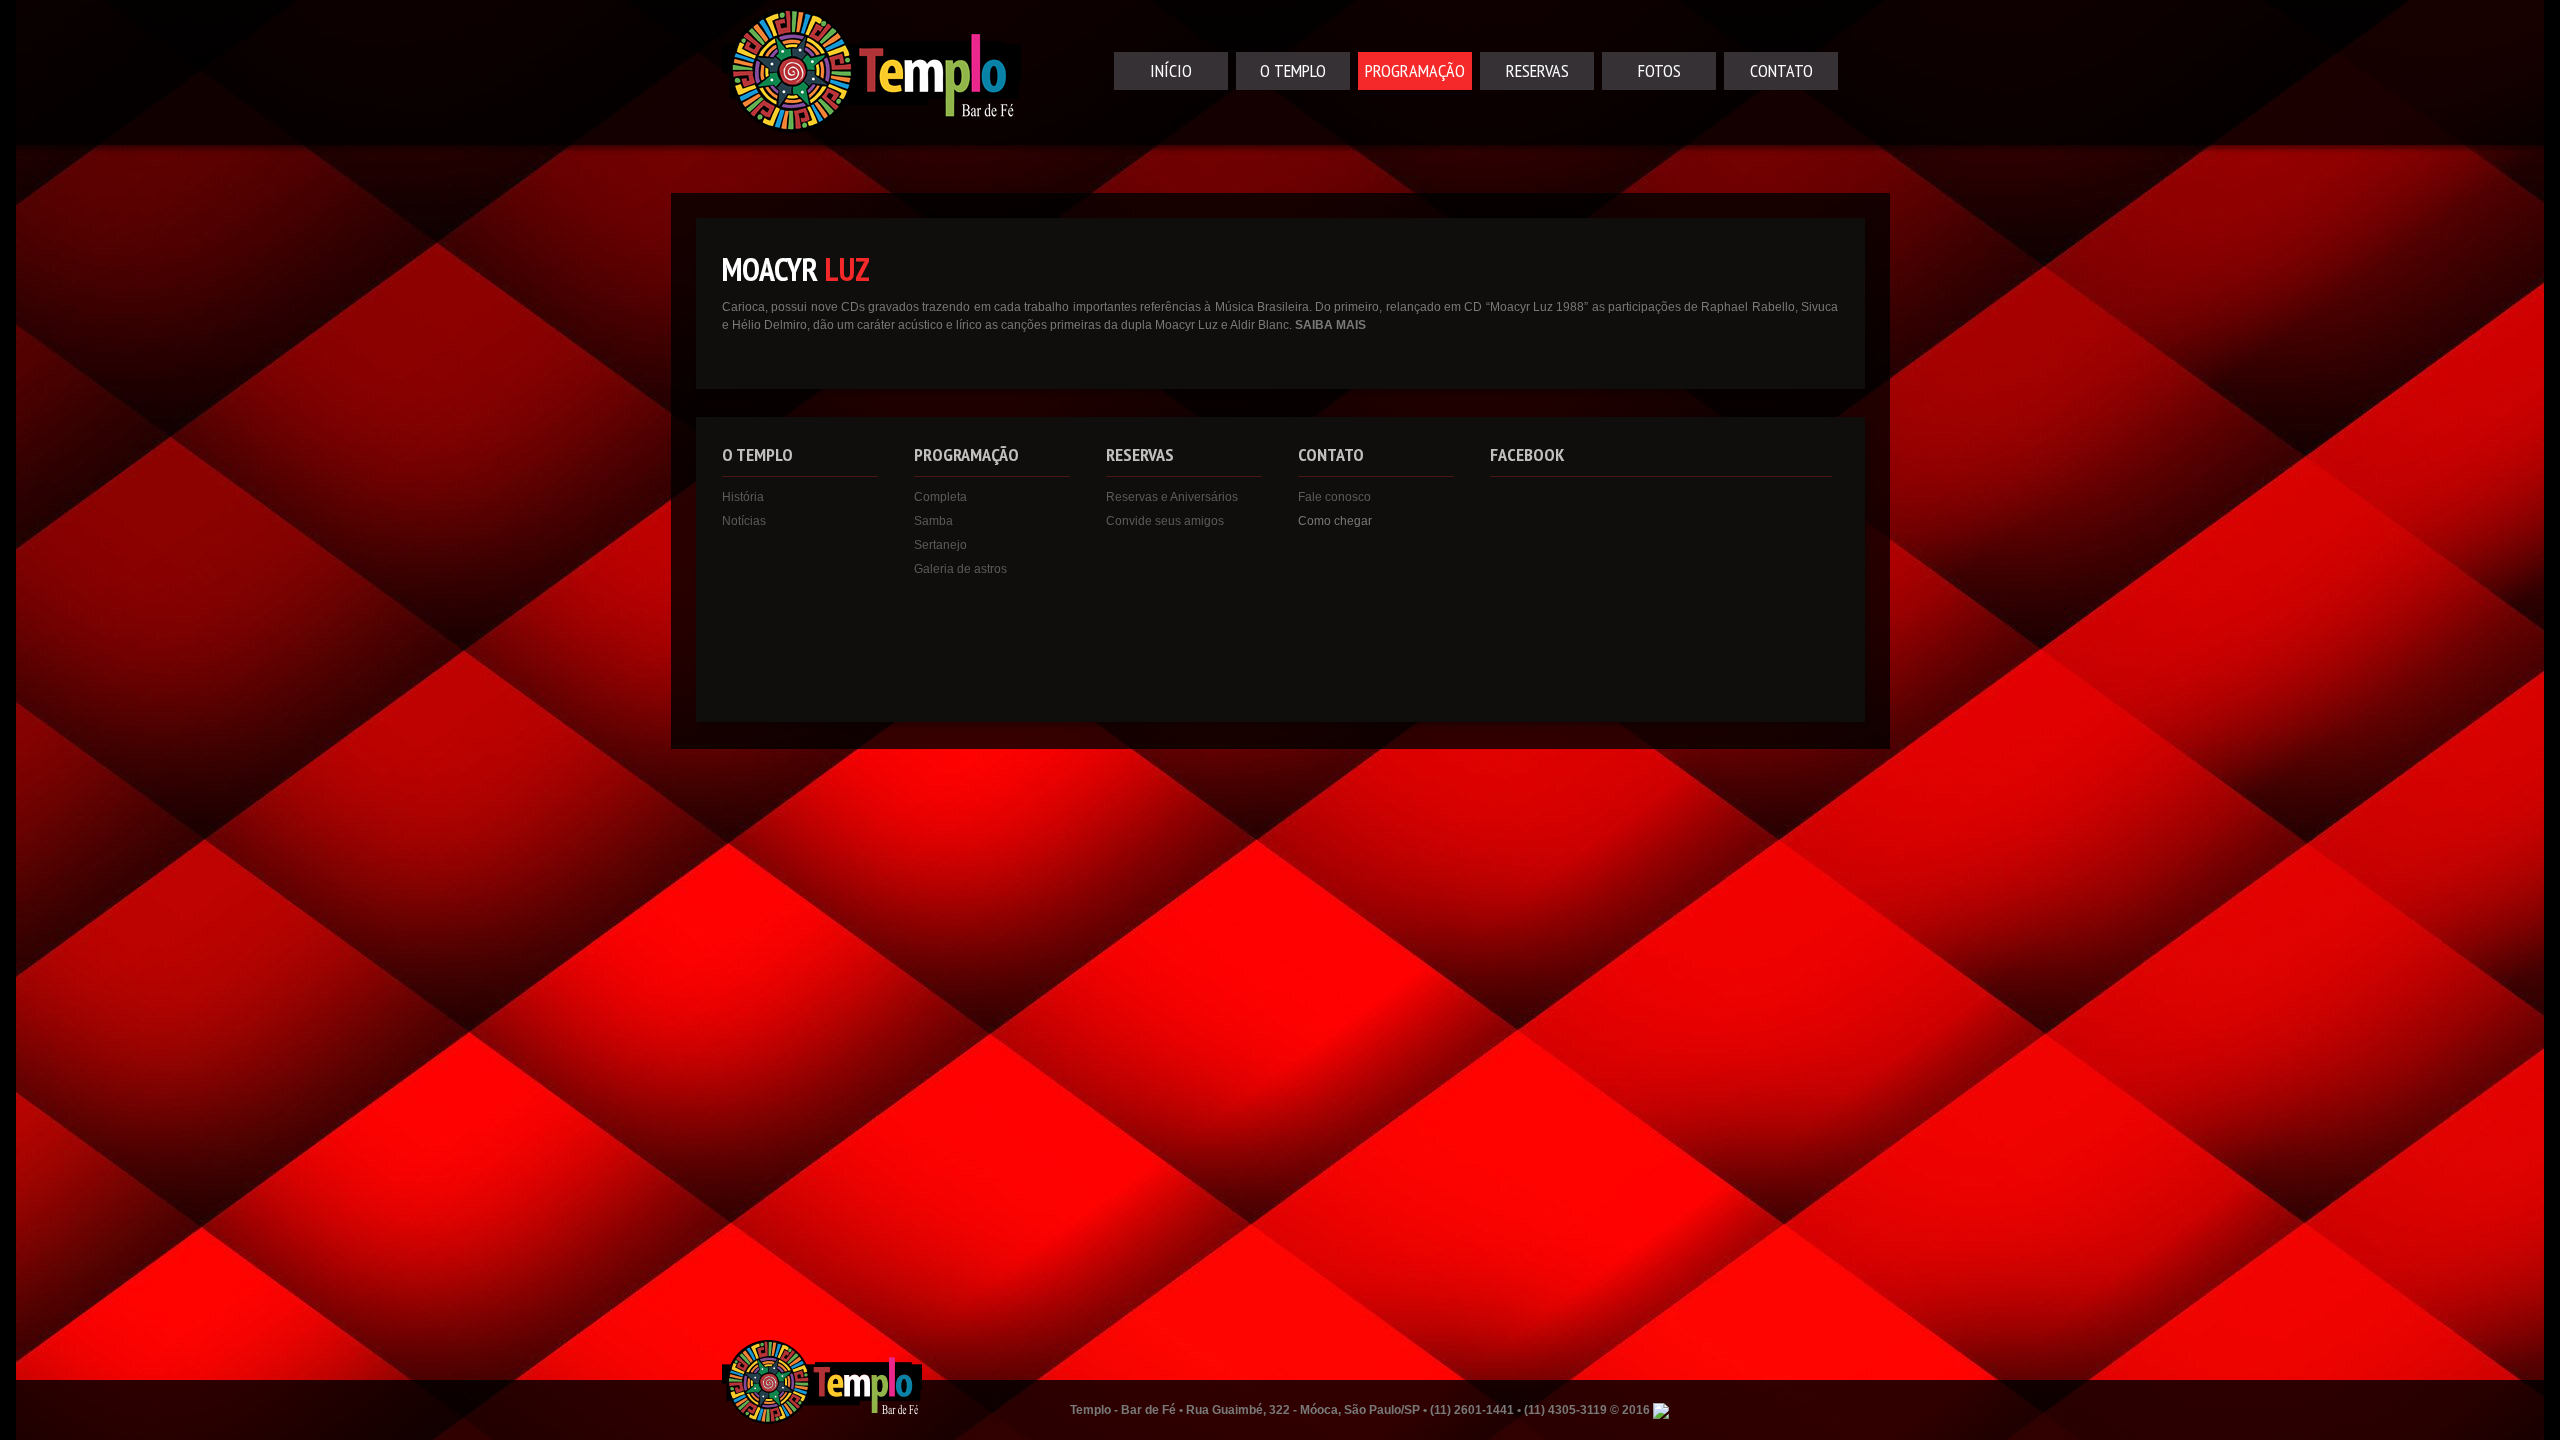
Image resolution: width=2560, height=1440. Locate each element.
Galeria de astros (960, 569)
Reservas (1537, 70)
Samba (933, 521)
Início (1171, 70)
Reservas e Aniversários (1172, 497)
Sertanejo (940, 545)
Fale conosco (1334, 497)
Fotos (1659, 70)
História (743, 497)
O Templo (1293, 70)
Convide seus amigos (1165, 521)
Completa (940, 497)
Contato (1781, 70)
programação (1415, 70)
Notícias (744, 521)
